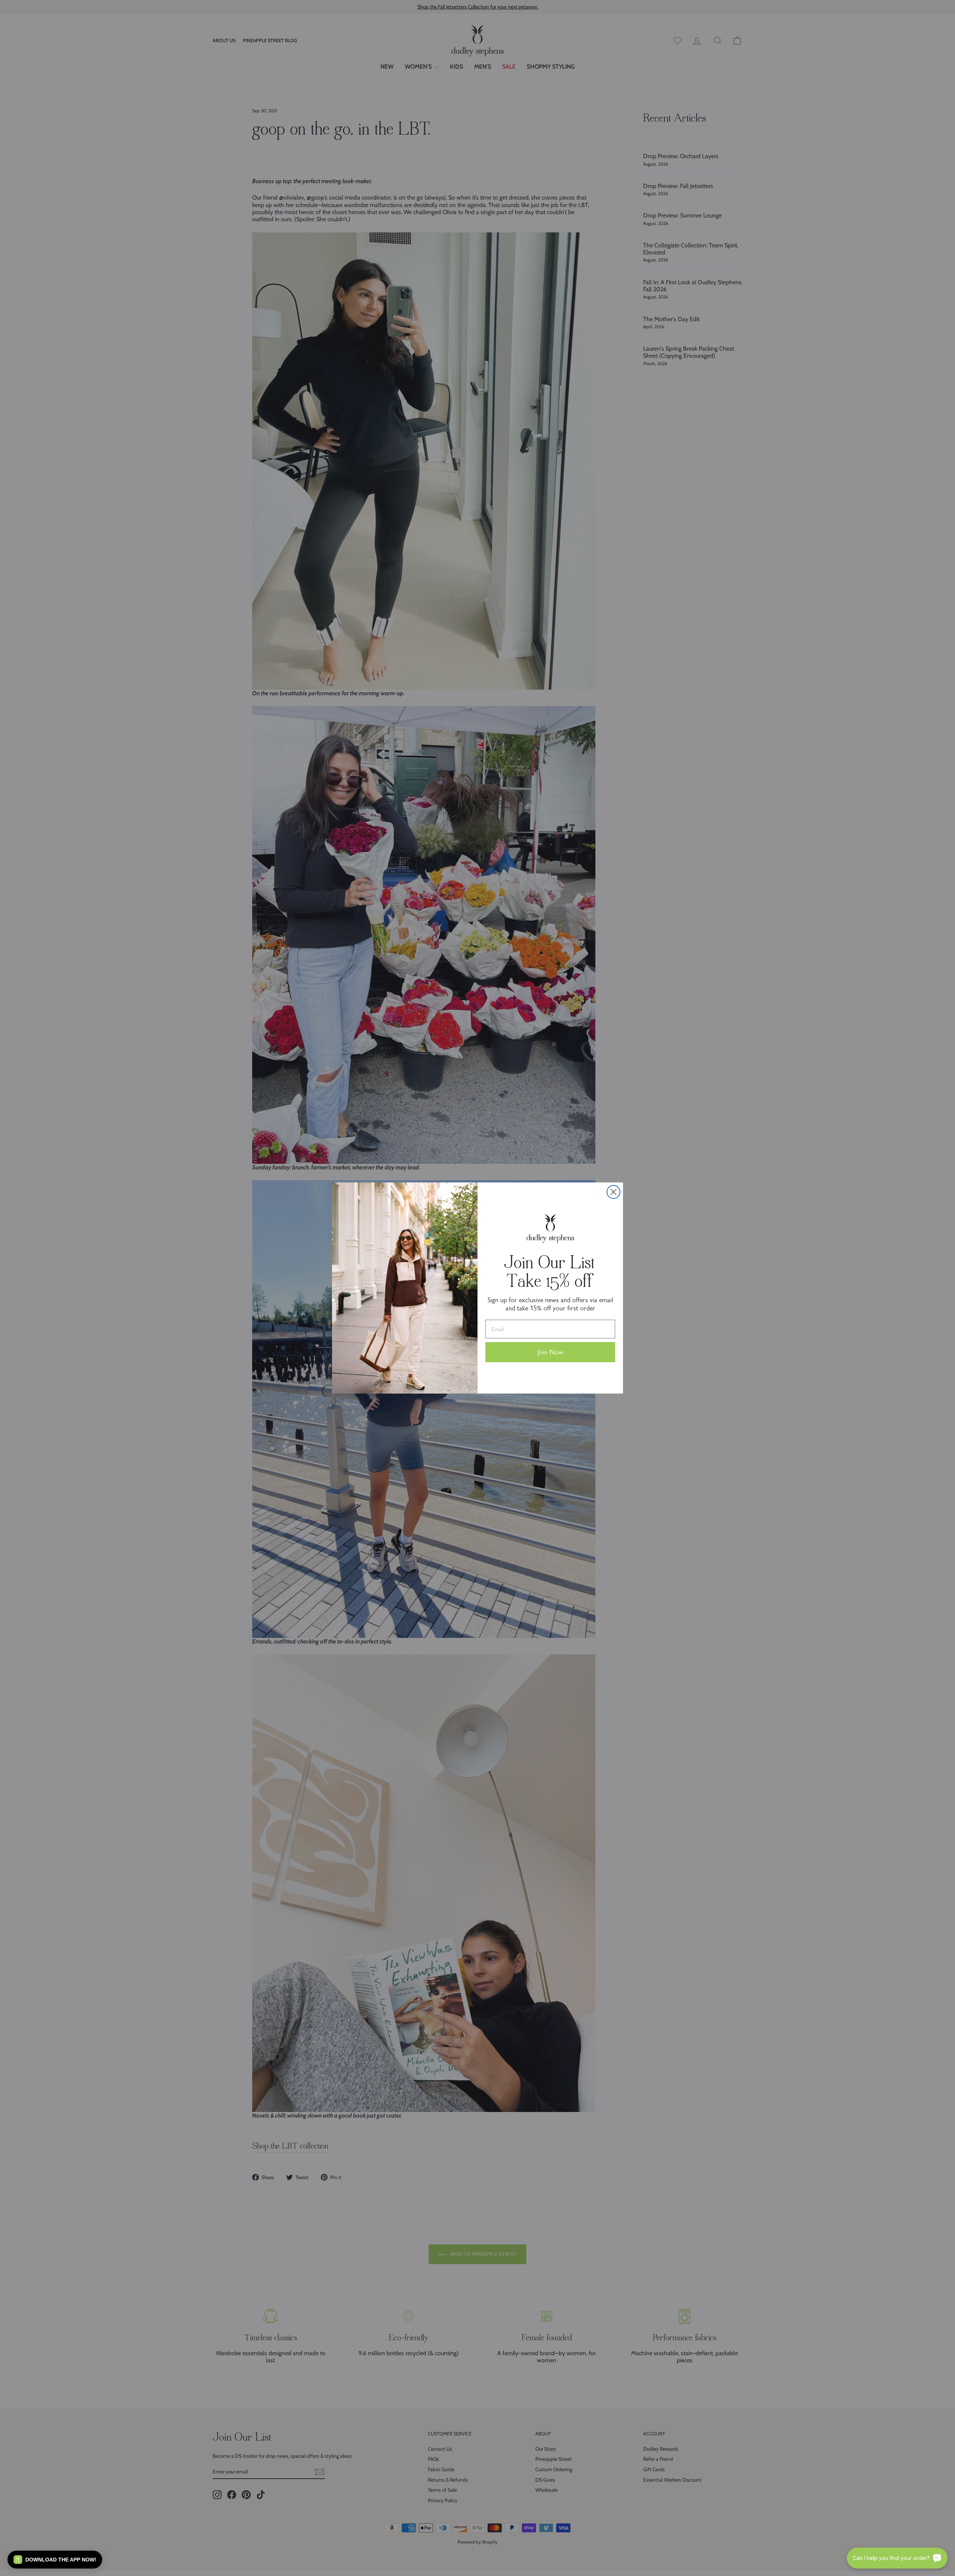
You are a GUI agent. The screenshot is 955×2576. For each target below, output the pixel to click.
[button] (55, 2560)
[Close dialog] (613, 1192)
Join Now (550, 1352)
